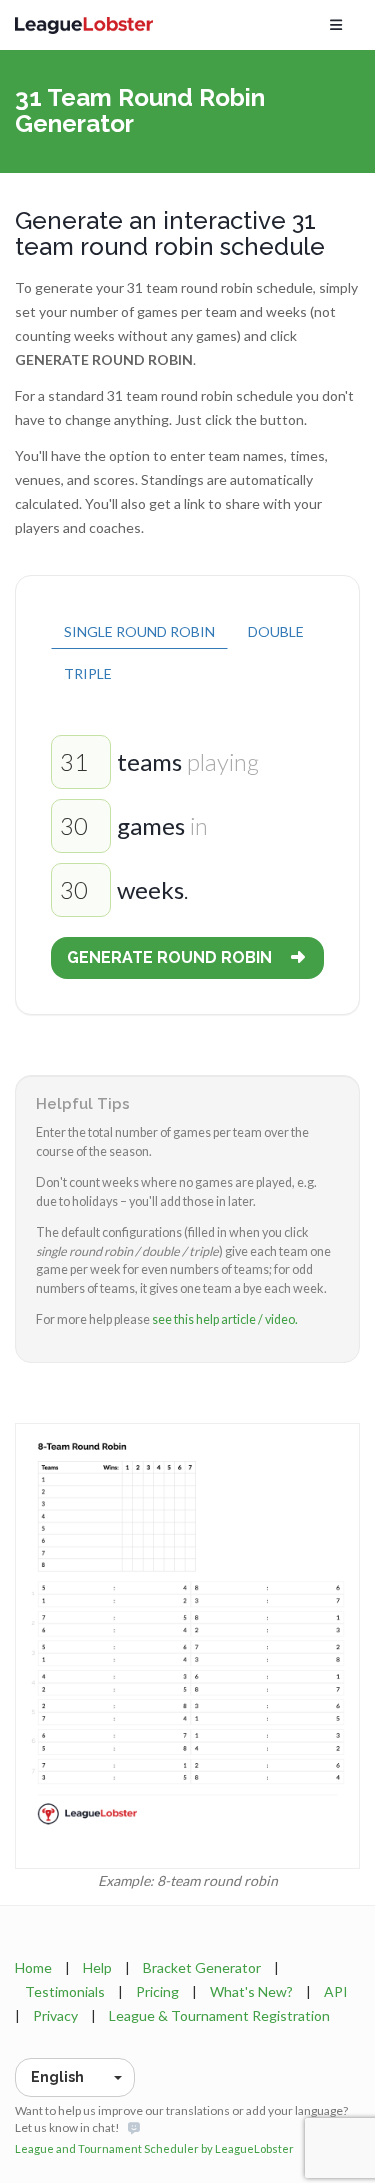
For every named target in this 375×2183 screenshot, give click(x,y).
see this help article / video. (225, 1319)
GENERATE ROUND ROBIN (169, 957)
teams (149, 761)
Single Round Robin (139, 631)
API (336, 1991)
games (151, 825)
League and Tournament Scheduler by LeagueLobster (154, 2148)
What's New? (251, 1991)
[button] (75, 2077)
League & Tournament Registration (219, 2015)
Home (33, 1967)
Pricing (157, 1991)
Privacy (55, 2015)
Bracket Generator (202, 1967)
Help (97, 1967)
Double (276, 631)
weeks (150, 889)
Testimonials (65, 1991)
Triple (88, 673)
